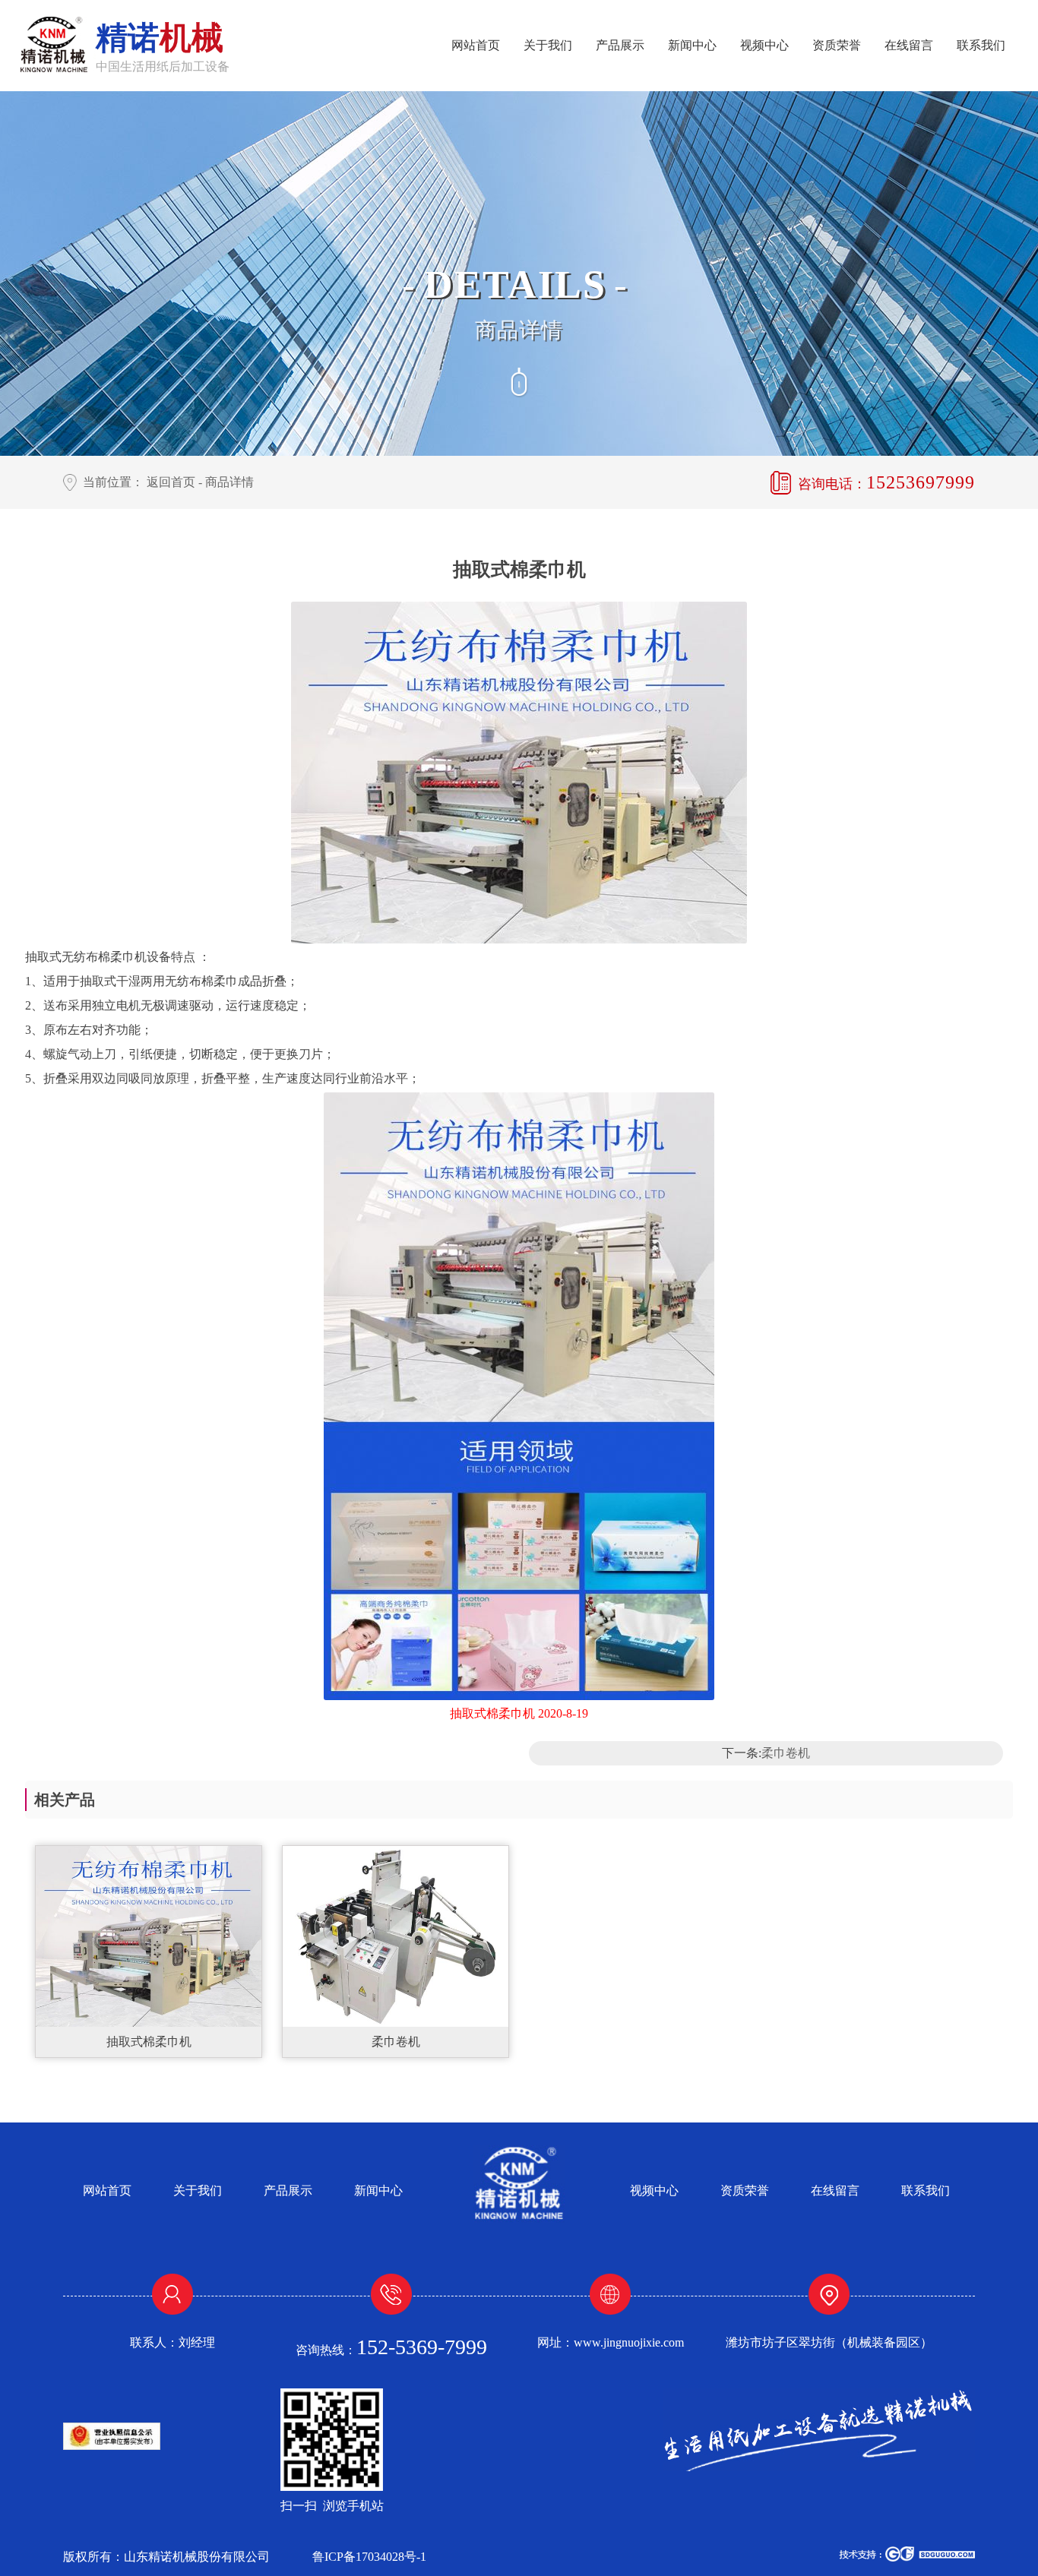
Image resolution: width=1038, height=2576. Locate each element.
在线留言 (909, 45)
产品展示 (620, 45)
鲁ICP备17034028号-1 (369, 2557)
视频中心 (764, 45)
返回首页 (171, 482)
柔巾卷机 (786, 1753)
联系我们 (981, 45)
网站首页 (476, 45)
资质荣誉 (837, 45)
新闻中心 (692, 45)
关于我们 (548, 45)
